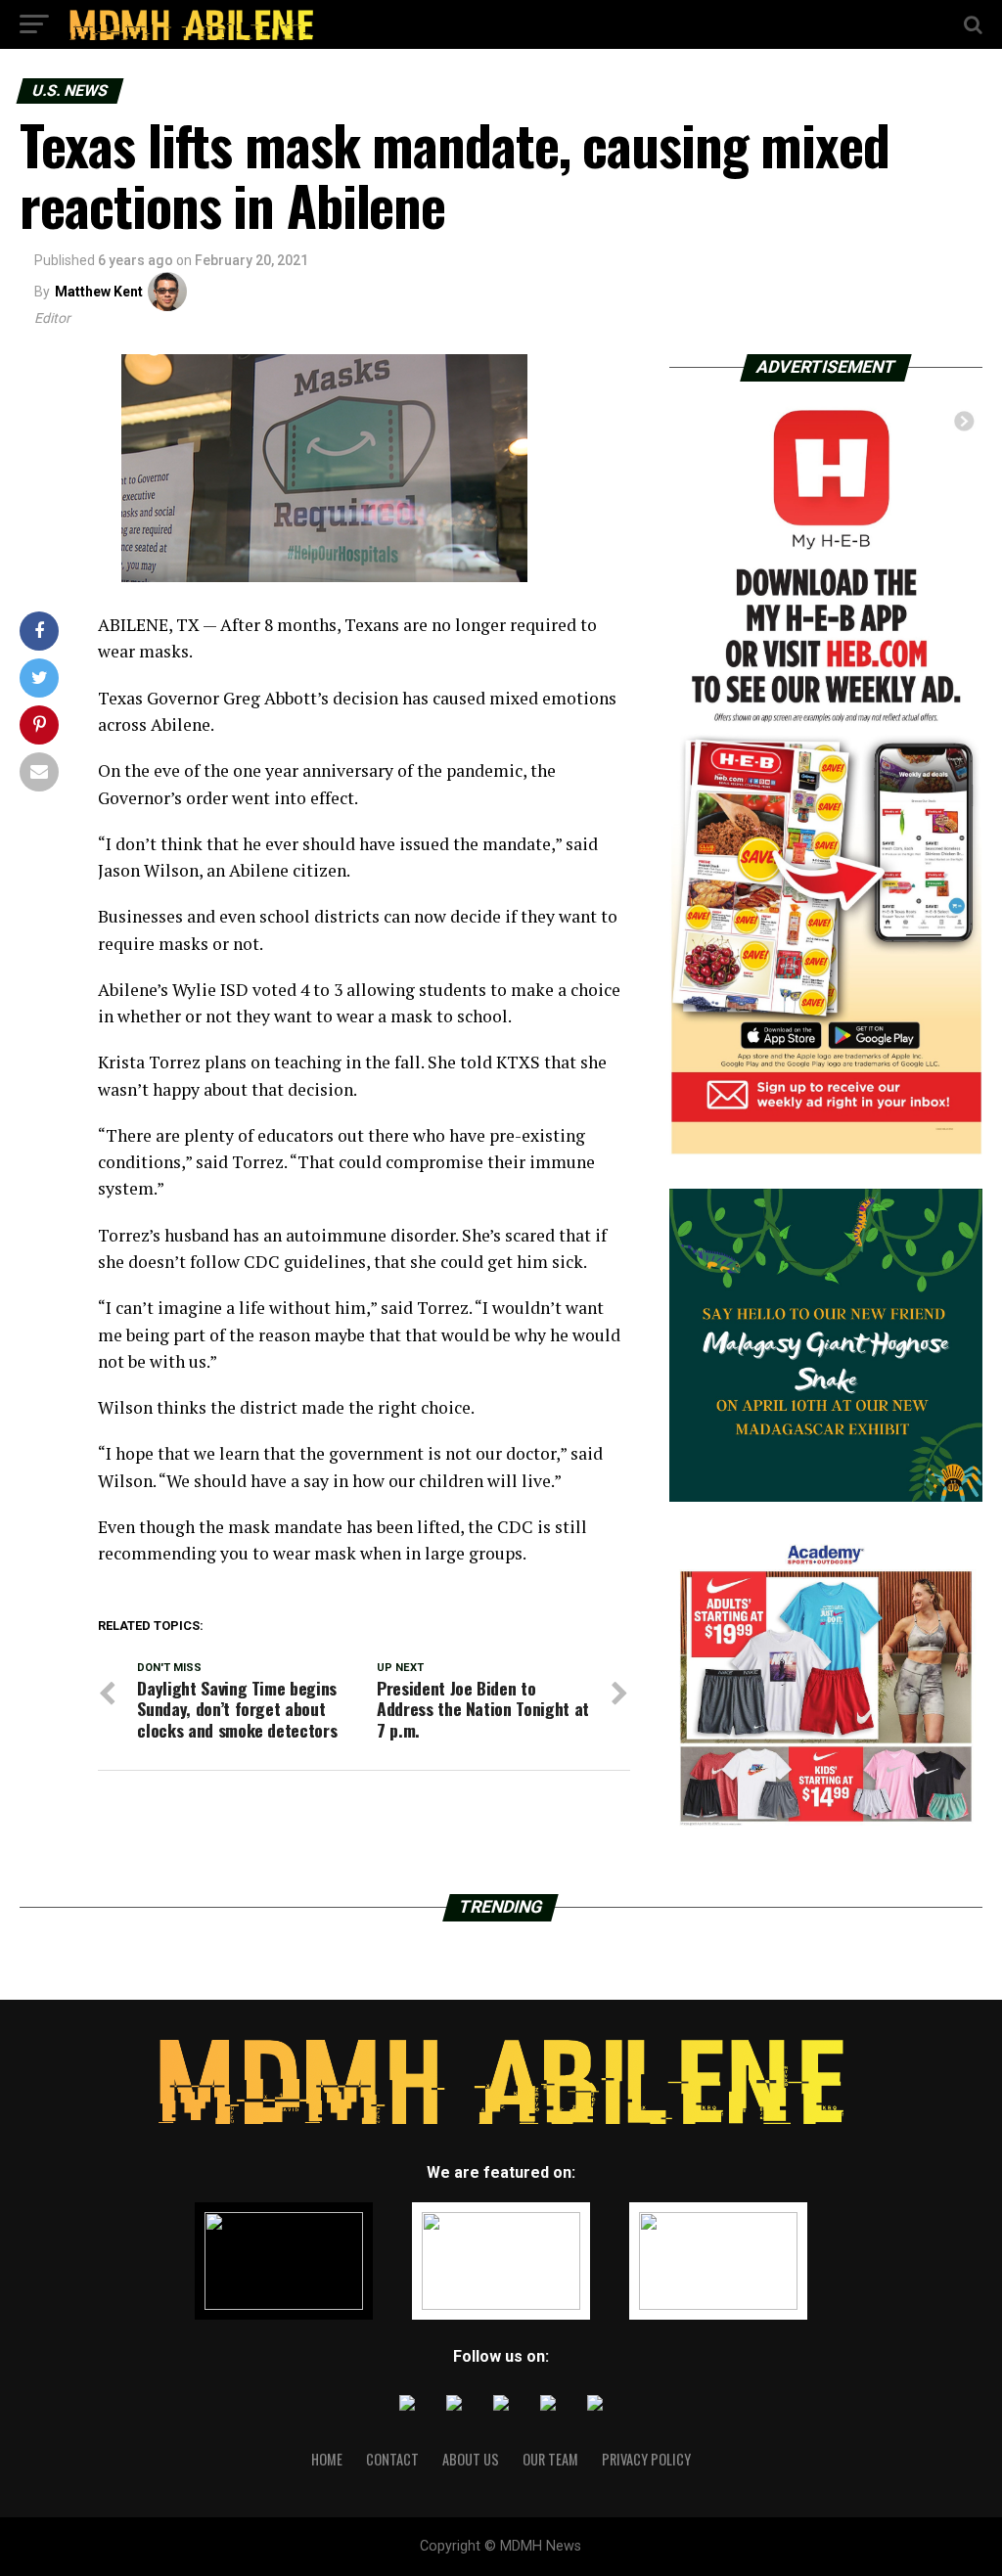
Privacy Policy (646, 2459)
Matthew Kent (99, 292)
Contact (392, 2459)
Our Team (550, 2459)
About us (471, 2459)
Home (327, 2459)
